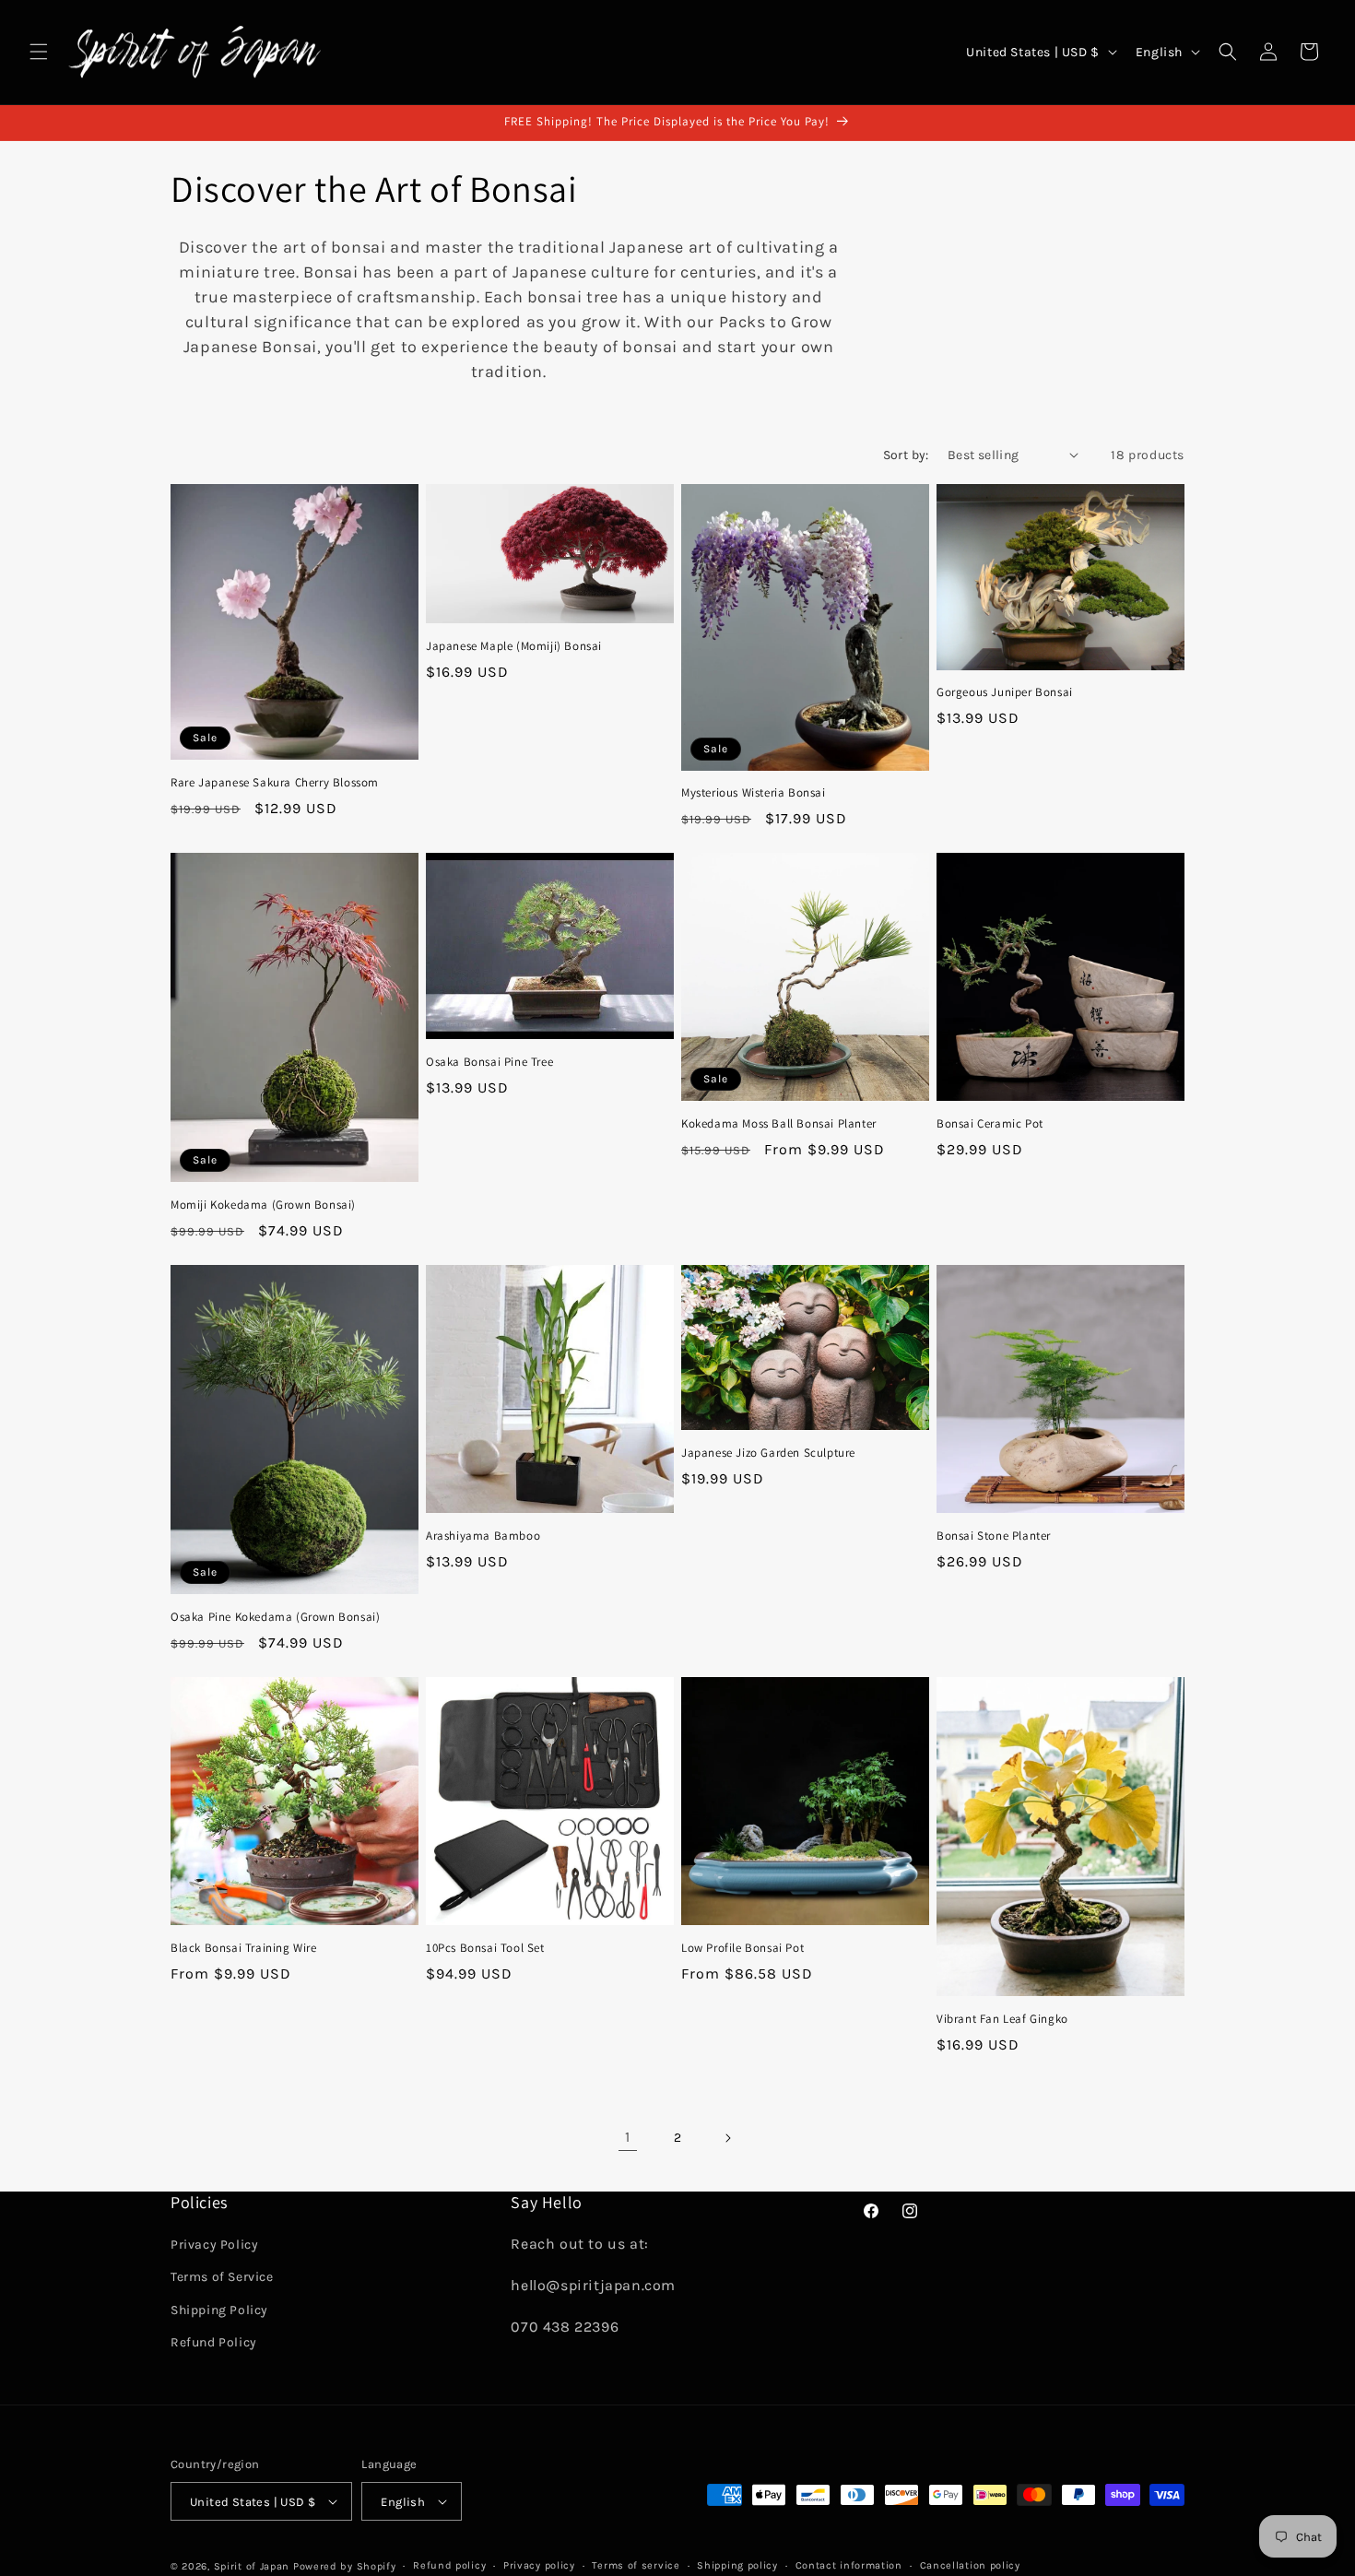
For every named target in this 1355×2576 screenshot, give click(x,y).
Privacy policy (539, 2565)
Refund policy (449, 2565)
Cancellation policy (970, 2565)
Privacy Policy (214, 2245)
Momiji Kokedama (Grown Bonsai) (263, 1205)
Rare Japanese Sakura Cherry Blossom (275, 783)
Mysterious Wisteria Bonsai (754, 793)
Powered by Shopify (345, 2566)
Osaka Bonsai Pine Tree (489, 1062)
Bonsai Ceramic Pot (990, 1124)
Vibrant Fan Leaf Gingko (1002, 2019)
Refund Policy (214, 2342)
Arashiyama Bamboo (483, 1536)
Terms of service (636, 2565)
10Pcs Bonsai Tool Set (485, 1948)
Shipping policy (737, 2565)
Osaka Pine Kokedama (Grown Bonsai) (275, 1617)
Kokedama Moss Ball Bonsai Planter (779, 1124)
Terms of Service (222, 2277)
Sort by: (906, 455)
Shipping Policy (219, 2310)
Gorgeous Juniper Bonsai (1005, 692)
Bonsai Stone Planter (994, 1536)
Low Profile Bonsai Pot (742, 1948)
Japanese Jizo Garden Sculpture (768, 1453)
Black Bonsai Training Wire (244, 1948)
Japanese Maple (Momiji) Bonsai (514, 646)
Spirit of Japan (252, 2566)
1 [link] (628, 2137)
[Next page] (727, 2138)
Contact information (849, 2565)
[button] (39, 52)
